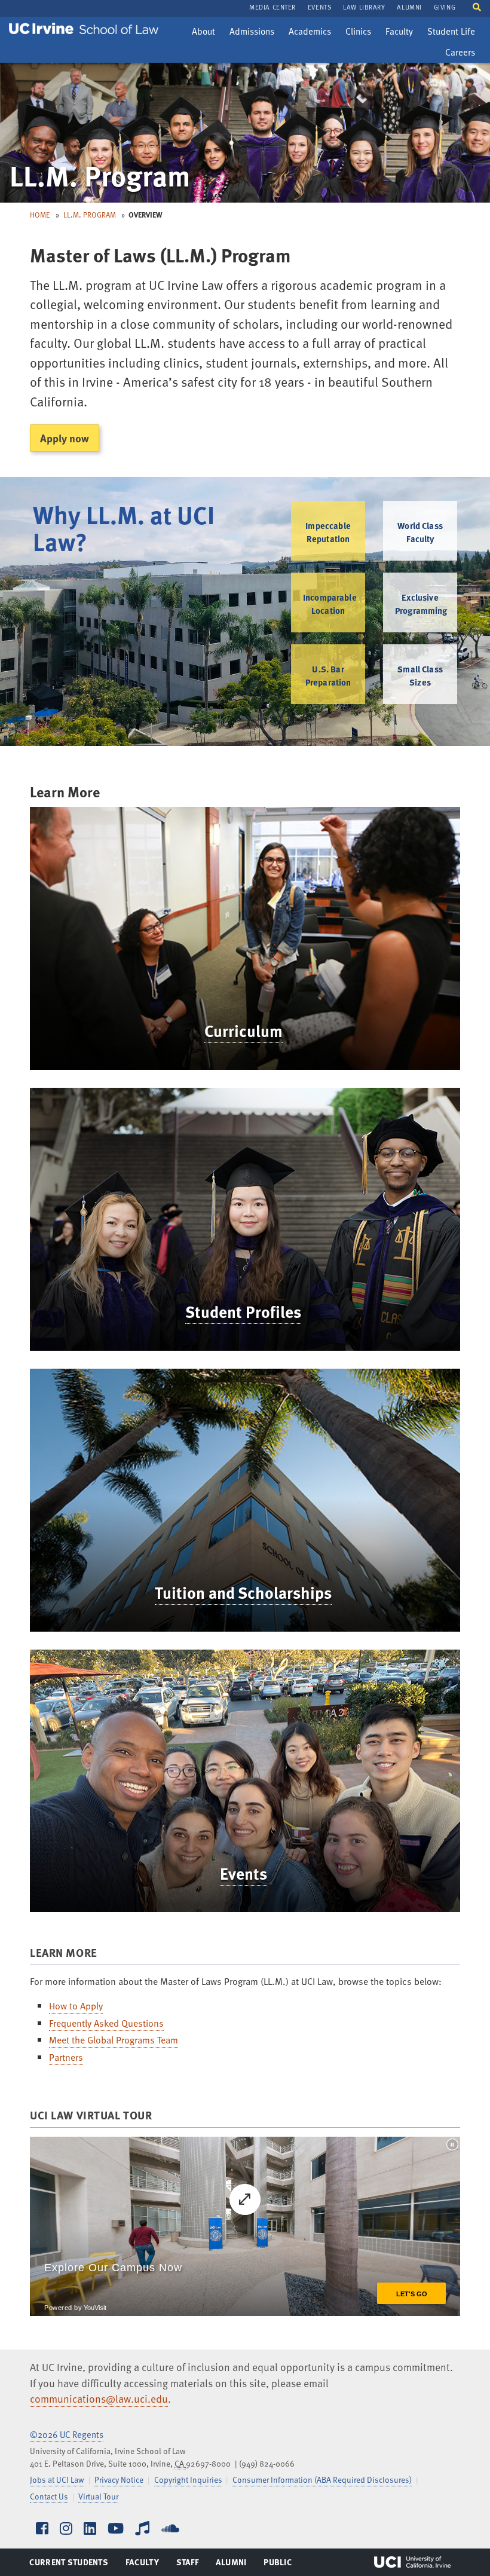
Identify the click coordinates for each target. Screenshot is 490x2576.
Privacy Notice (119, 2479)
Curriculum (244, 1030)
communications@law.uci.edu (99, 2398)
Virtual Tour (98, 2496)
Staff (191, 2565)
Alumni (231, 2565)
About (206, 33)
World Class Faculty (420, 532)
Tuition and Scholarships (243, 1592)
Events (244, 1873)
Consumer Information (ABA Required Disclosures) (322, 2479)
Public (278, 2565)
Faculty (402, 33)
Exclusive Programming (421, 604)
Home (40, 215)
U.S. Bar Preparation (328, 675)
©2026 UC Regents (67, 2434)
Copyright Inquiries (188, 2479)
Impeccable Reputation (328, 532)
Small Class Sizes (420, 675)
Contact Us (49, 2496)
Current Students (68, 2565)
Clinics (361, 33)
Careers (463, 54)
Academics (310, 33)
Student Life (451, 33)
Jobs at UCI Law (57, 2479)
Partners (66, 2057)
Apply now (65, 438)
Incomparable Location (330, 604)
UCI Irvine (412, 2562)
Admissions (252, 33)
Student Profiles (243, 1311)
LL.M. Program (90, 215)
